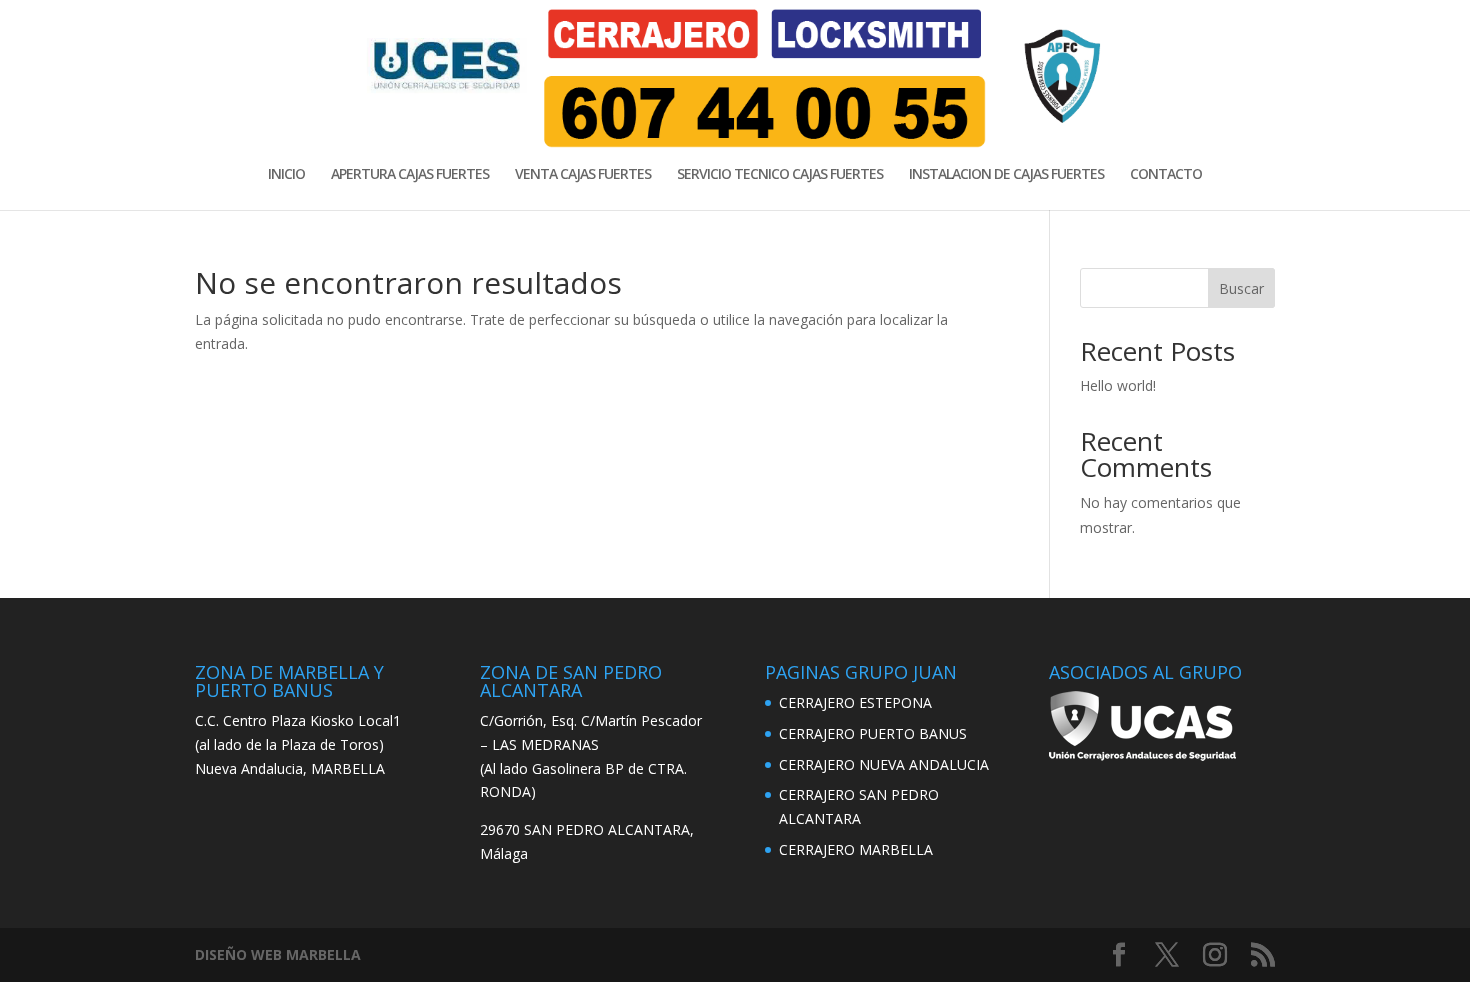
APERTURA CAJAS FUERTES (410, 175)
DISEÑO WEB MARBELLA (278, 954)
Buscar (1241, 288)
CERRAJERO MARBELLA (856, 849)
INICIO (286, 175)
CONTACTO (1166, 175)
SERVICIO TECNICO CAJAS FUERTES (780, 175)
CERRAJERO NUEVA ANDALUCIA (884, 764)
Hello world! (1118, 385)
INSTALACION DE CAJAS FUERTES (1006, 175)
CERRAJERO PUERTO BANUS (873, 733)
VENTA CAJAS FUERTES (583, 175)
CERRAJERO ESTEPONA (855, 702)
